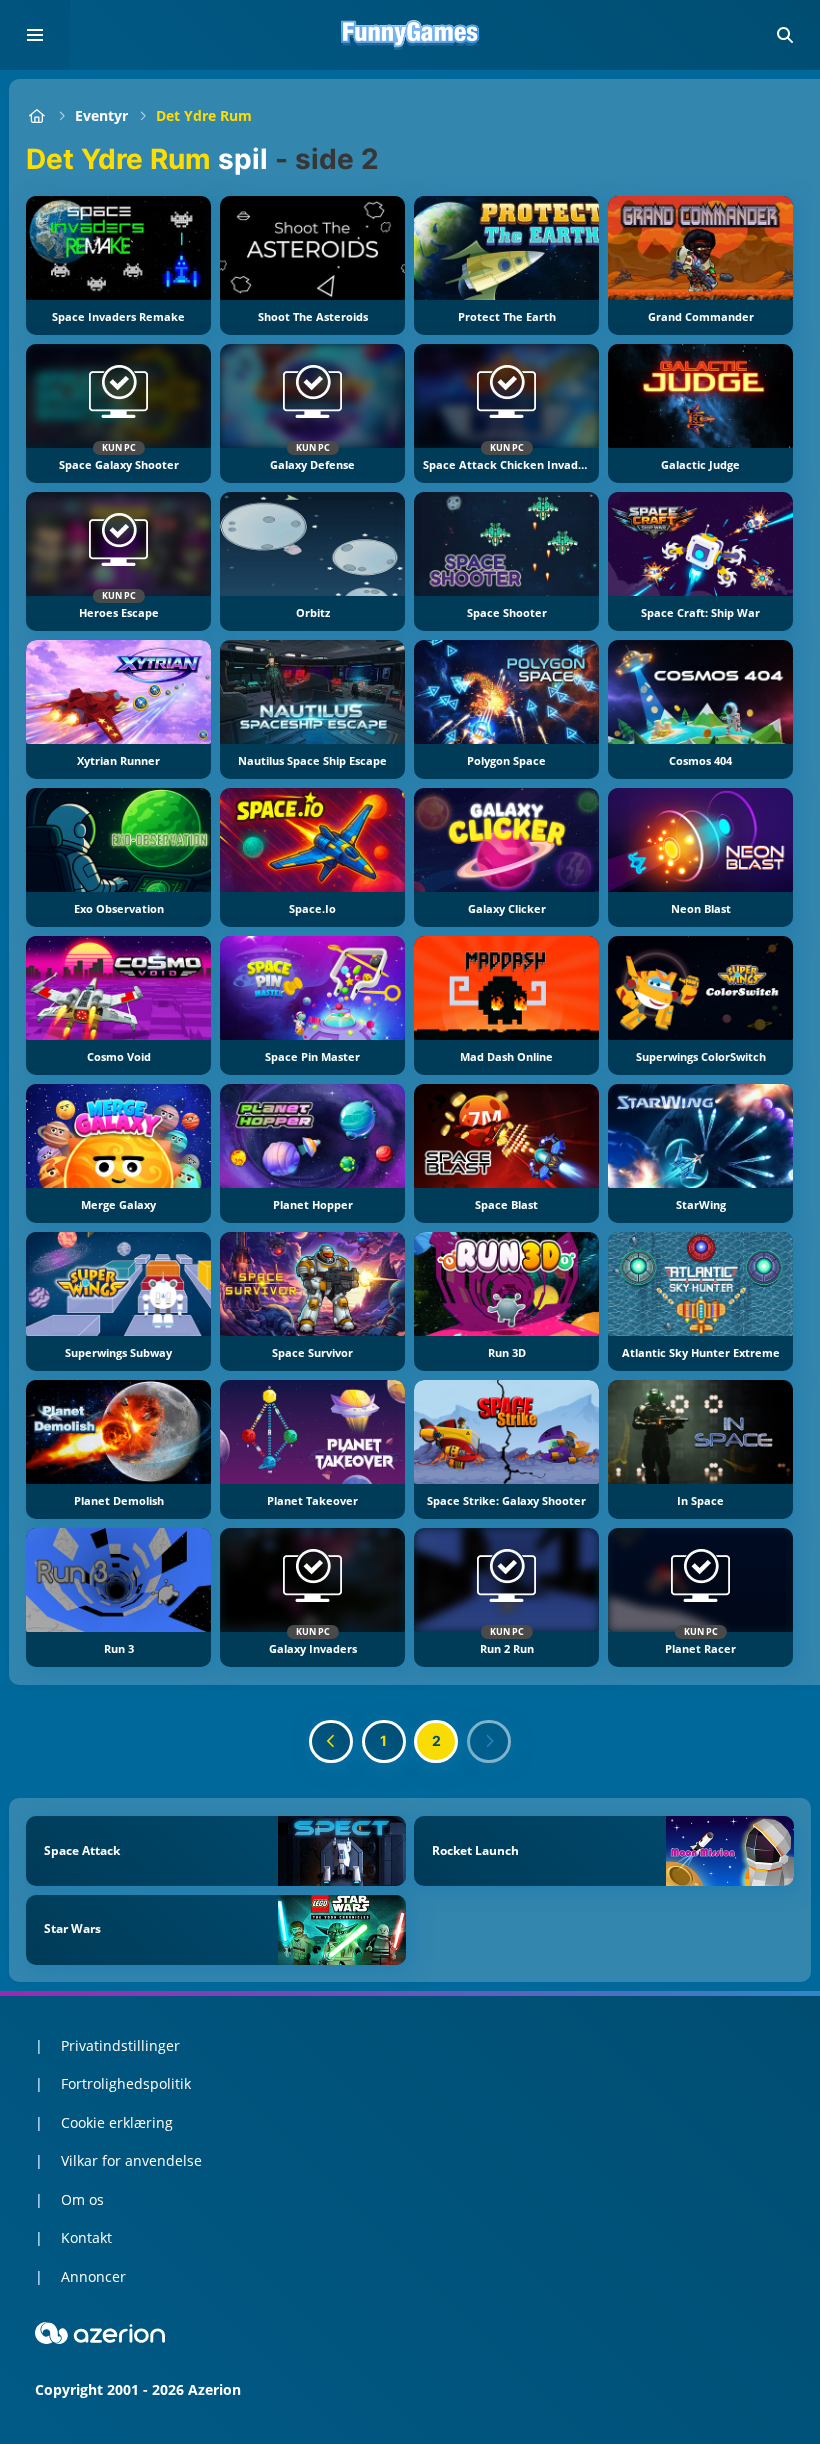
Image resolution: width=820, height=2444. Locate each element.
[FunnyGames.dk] (36, 115)
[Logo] (410, 35)
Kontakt (86, 2237)
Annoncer (93, 2276)
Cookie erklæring (117, 2122)
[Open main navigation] (35, 35)
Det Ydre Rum (204, 115)
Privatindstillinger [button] (120, 2045)
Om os (82, 2199)
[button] (785, 35)
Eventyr (101, 115)
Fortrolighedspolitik (126, 2083)
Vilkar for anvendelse (131, 2160)
